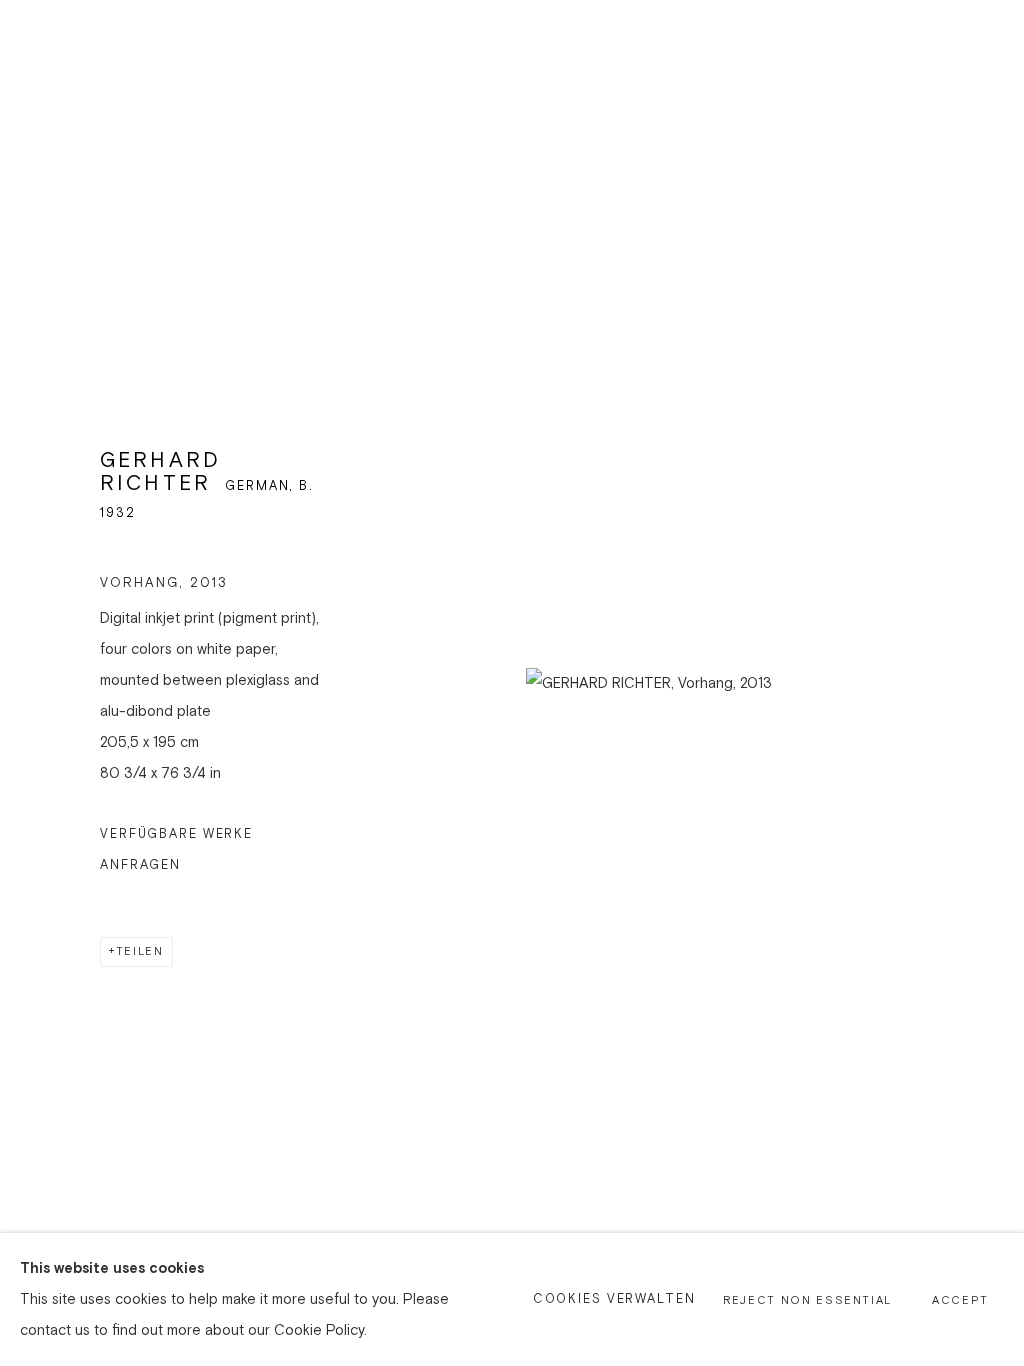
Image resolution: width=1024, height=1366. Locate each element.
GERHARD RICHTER (160, 472)
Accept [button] (960, 1301)
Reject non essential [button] (807, 1301)
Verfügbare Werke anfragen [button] (176, 849)
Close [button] (979, 45)
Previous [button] (43, 683)
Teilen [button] (140, 952)
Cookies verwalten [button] (614, 1299)
